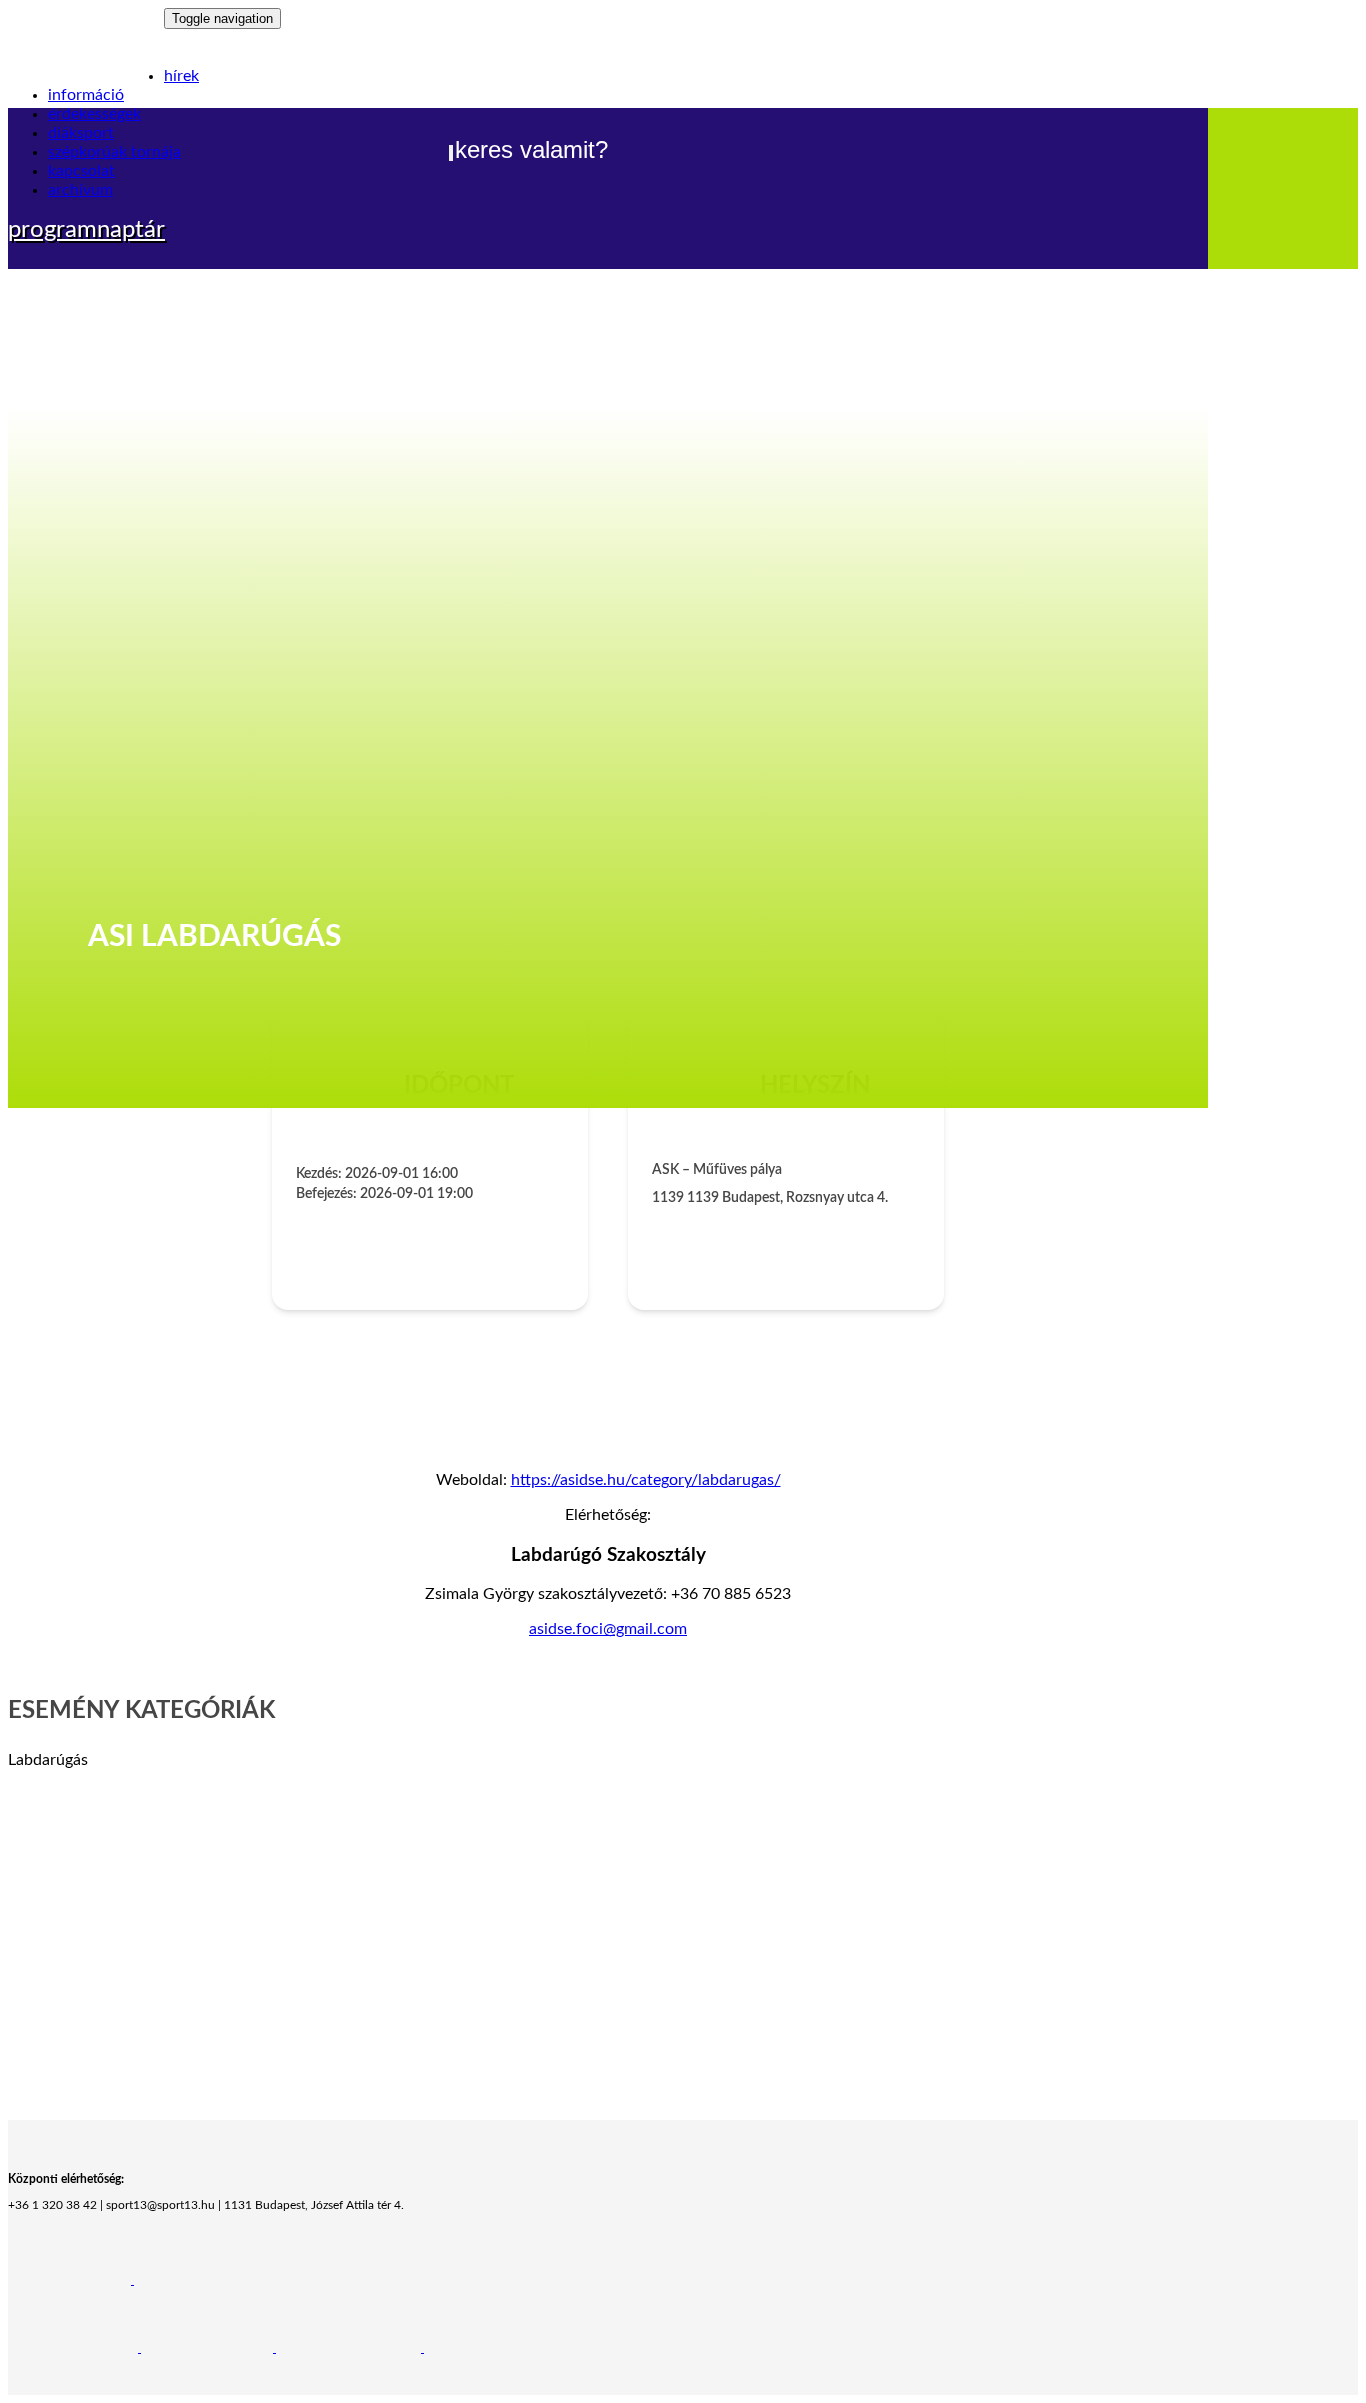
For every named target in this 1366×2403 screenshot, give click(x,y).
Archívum (80, 190)
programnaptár (86, 230)
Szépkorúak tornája (114, 152)
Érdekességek (94, 114)
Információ (86, 95)
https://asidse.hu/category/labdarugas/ (646, 1480)
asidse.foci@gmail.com (608, 1629)
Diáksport (81, 133)
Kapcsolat (81, 171)
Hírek (181, 76)
